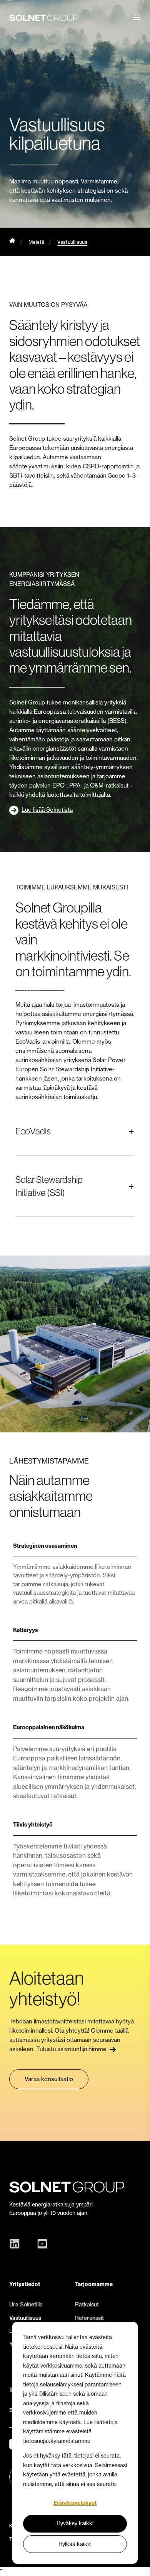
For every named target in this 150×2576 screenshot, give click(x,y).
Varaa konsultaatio (49, 2079)
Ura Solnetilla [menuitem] (26, 2305)
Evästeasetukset (75, 2503)
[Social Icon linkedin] (17, 2244)
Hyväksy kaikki (75, 2523)
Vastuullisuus (72, 242)
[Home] (12, 242)
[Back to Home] (44, 17)
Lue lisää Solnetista (47, 810)
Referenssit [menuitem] (89, 2318)
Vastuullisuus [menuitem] (25, 2318)
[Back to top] (138, 2564)
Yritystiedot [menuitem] (25, 2284)
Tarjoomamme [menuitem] (94, 2284)
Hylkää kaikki (75, 2544)
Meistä (36, 242)
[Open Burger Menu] (137, 17)
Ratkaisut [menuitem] (87, 2305)
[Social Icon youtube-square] (40, 2244)
